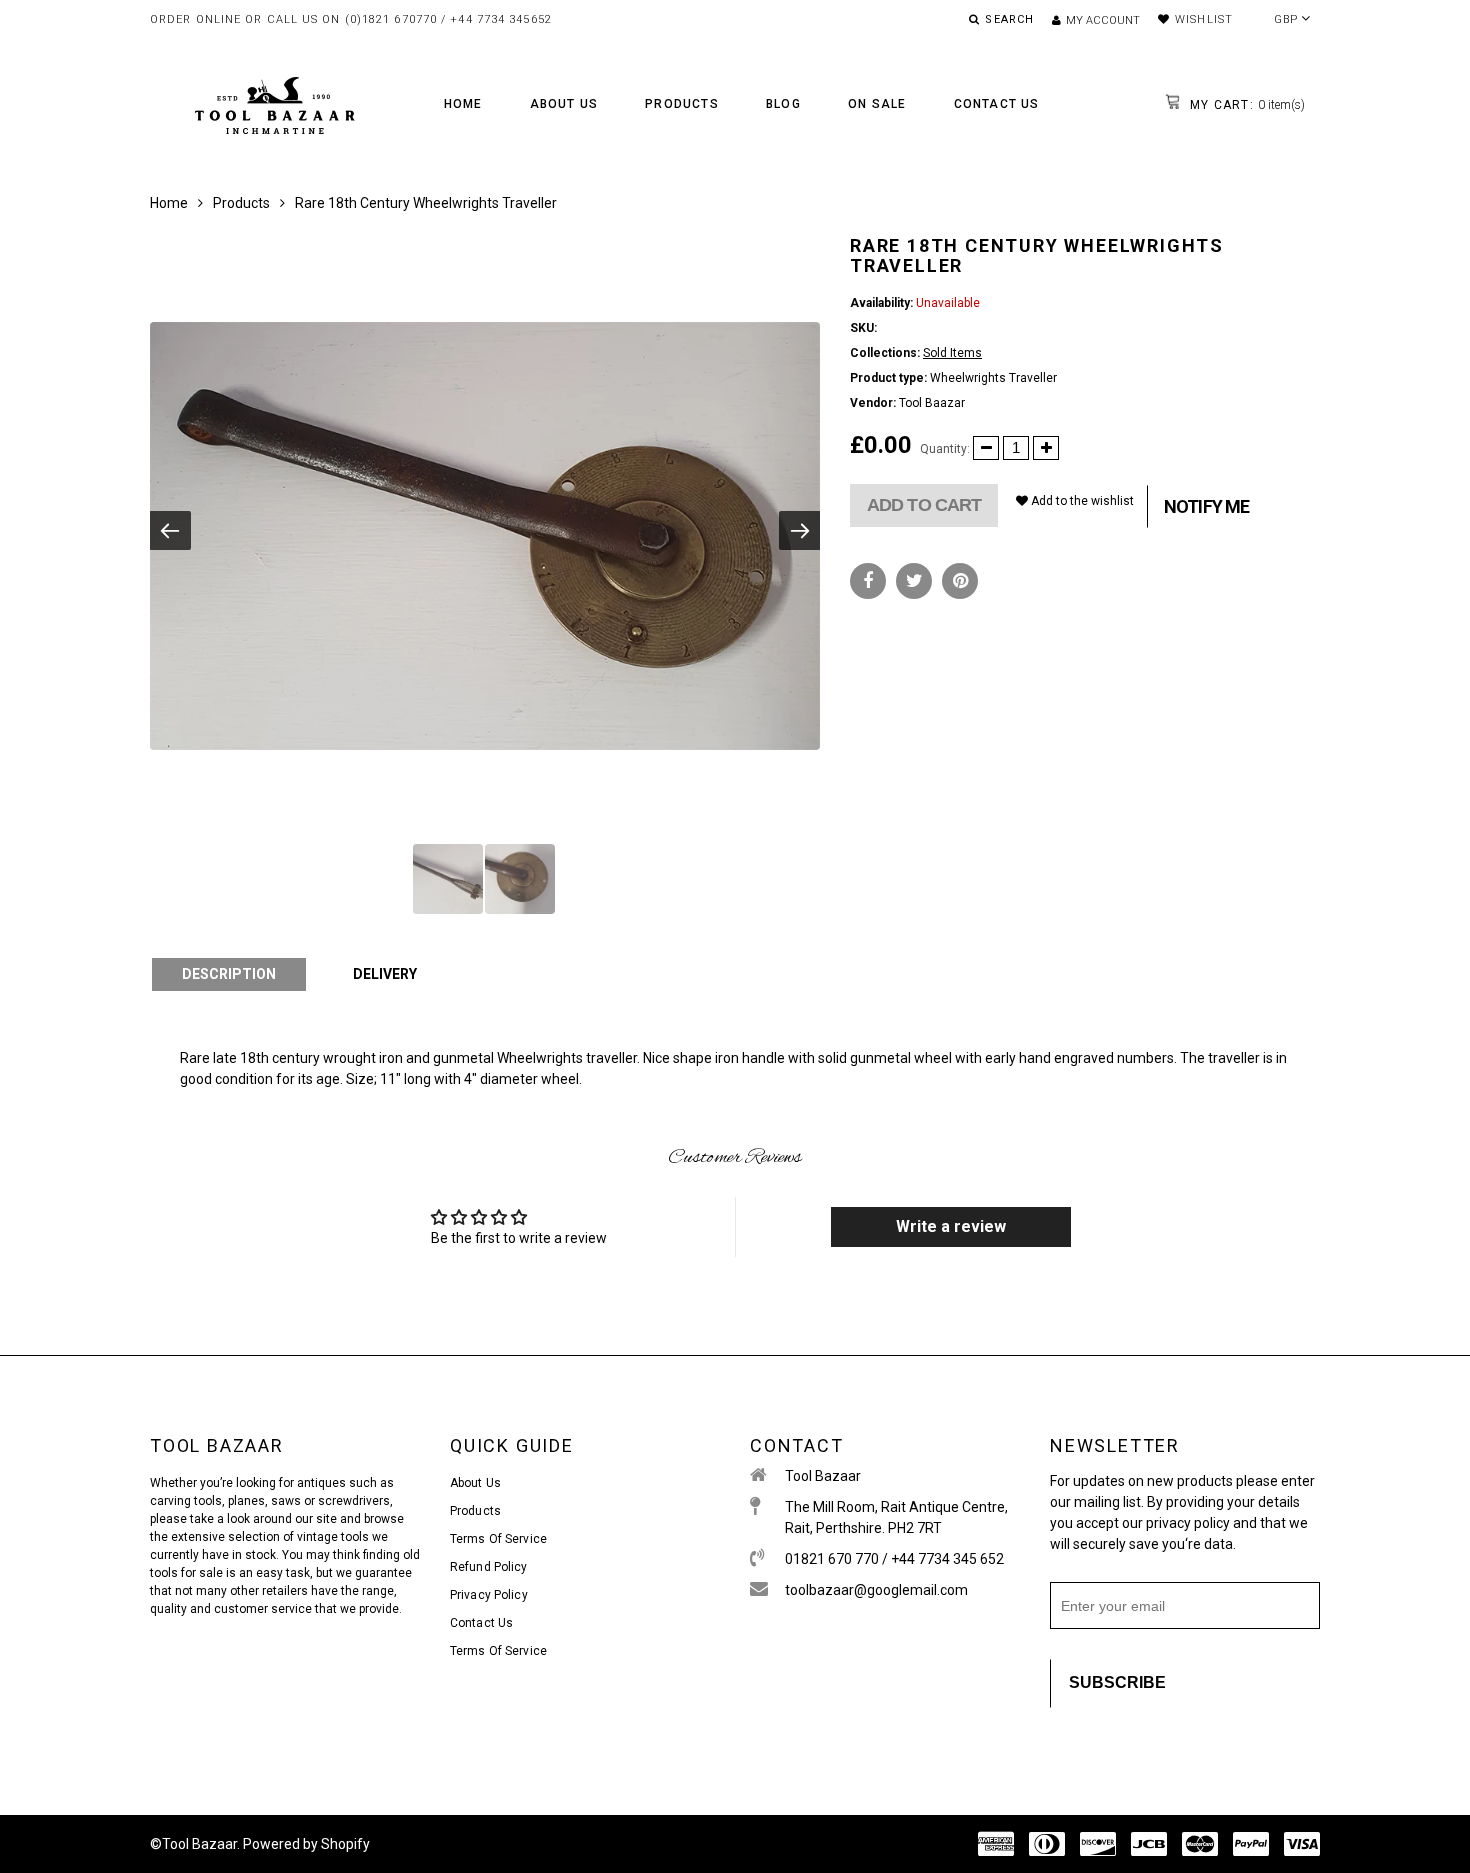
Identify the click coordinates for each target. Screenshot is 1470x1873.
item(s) (1245, 105)
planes (246, 1501)
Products (682, 104)
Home (463, 104)
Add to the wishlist (1081, 501)
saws (287, 1501)
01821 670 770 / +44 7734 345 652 (894, 1559)
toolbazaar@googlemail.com (876, 1590)
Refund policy (489, 1567)
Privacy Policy (489, 1595)
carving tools (186, 1501)
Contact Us (997, 104)
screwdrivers (354, 1501)
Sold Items (952, 353)
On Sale (877, 104)
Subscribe (1117, 1682)
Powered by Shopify (306, 1844)
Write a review (951, 1226)
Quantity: (945, 449)
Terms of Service (498, 1539)
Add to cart (924, 505)
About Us (564, 104)
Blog (783, 104)
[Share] (868, 581)
